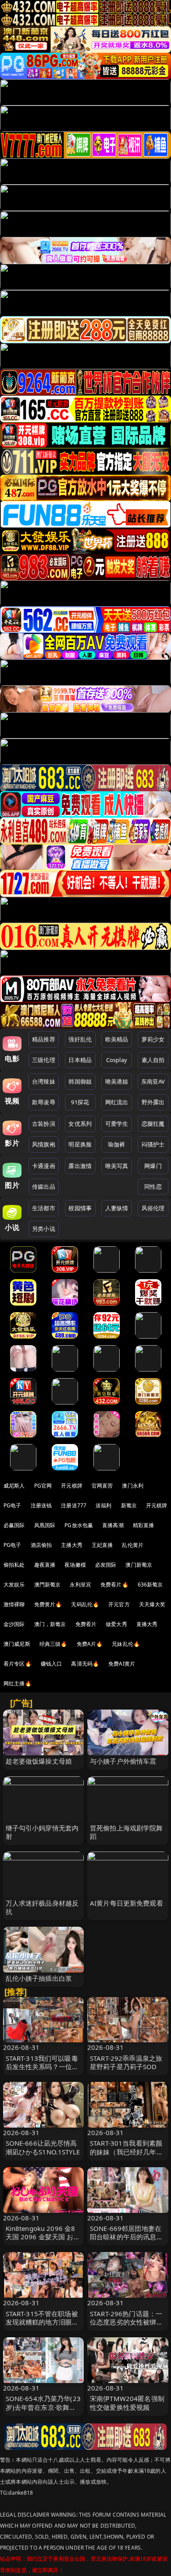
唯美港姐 (117, 1081)
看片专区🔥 (18, 1664)
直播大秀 (147, 1624)
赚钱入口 (52, 1664)
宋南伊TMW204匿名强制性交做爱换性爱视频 (127, 2403)
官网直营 (102, 1486)
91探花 (80, 1102)
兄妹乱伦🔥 (126, 1644)
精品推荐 (44, 1039)
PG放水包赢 (79, 1525)
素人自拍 (153, 1060)
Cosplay (117, 1060)
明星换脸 (80, 1144)
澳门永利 (133, 1486)
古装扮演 (44, 1124)
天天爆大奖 (152, 1604)
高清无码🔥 (85, 1664)
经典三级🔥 (53, 1644)
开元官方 (119, 1604)
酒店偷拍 (41, 1545)
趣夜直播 (45, 1565)
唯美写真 (117, 1166)
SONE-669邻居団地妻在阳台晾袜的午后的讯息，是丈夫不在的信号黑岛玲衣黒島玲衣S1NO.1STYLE (127, 2241)
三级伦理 (44, 1060)
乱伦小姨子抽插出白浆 (39, 1978)
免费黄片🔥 (48, 1604)
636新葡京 (150, 1585)
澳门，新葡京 (50, 1624)
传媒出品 (44, 1186)
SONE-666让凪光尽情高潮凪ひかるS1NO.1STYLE (43, 2147)
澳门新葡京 (139, 1565)
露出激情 (80, 1166)
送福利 (103, 1505)
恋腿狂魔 (153, 1124)
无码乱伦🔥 (85, 1604)
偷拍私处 (14, 1565)
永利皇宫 (80, 1585)
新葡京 (129, 1505)
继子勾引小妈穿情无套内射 (42, 1832)
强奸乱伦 (80, 1039)
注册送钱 (41, 1505)
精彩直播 (144, 1525)
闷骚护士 (153, 1144)
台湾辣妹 (44, 1081)
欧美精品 (117, 1039)
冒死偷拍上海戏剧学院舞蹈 (126, 1832)
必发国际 (106, 1565)
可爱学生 (117, 1124)
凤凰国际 (45, 1525)
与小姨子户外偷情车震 (123, 1761)
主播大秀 (72, 1545)
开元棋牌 (72, 1486)
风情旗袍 (44, 1144)
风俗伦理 (153, 1208)
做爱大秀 (116, 1624)
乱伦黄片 (133, 1545)
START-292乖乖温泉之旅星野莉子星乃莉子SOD (126, 2062)
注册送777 (74, 1505)
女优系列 (80, 1124)
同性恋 (153, 1186)
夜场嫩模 (75, 1565)
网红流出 (117, 1102)
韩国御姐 (80, 1081)
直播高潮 (113, 1525)
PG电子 (12, 1505)
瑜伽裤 (116, 1144)
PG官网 (43, 1486)
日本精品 (80, 1060)
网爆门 (153, 1166)
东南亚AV (153, 1081)
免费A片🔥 (90, 1644)
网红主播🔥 (18, 1683)
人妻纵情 (117, 1208)
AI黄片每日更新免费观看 (126, 1903)
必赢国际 (14, 1525)
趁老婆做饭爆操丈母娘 (39, 1761)
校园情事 (80, 1208)
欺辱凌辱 (44, 1102)
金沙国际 (14, 1624)
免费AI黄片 (122, 1664)
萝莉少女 (153, 1039)
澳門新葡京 (48, 1585)
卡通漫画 (44, 1166)
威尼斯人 (14, 1486)
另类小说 (44, 1229)
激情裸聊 (14, 1604)
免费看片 (86, 1624)
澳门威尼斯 (17, 1644)
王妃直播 (102, 1545)
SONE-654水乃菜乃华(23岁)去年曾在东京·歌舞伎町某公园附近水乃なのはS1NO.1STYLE (43, 2411)
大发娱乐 (14, 1585)
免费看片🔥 (114, 1585)
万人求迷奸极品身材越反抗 (42, 1907)
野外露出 (153, 1102)
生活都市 (44, 1208)
